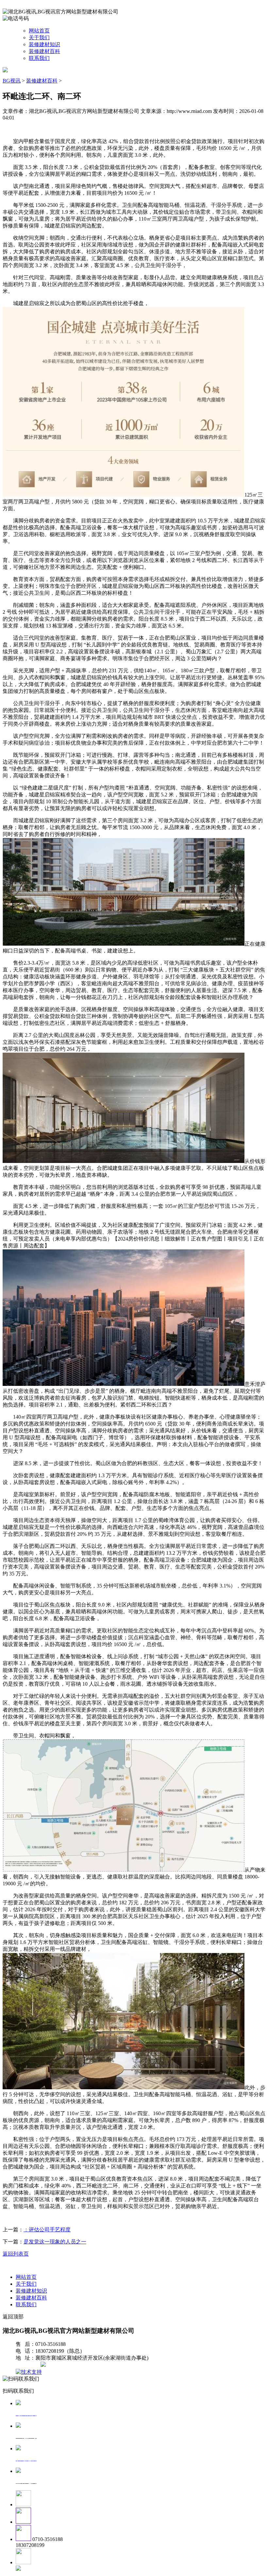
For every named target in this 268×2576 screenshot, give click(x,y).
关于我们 (39, 37)
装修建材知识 (44, 44)
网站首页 (39, 31)
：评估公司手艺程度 (47, 2230)
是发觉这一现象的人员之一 (55, 2242)
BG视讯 (12, 81)
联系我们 (39, 58)
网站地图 (29, 2365)
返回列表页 (16, 2254)
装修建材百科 (44, 51)
